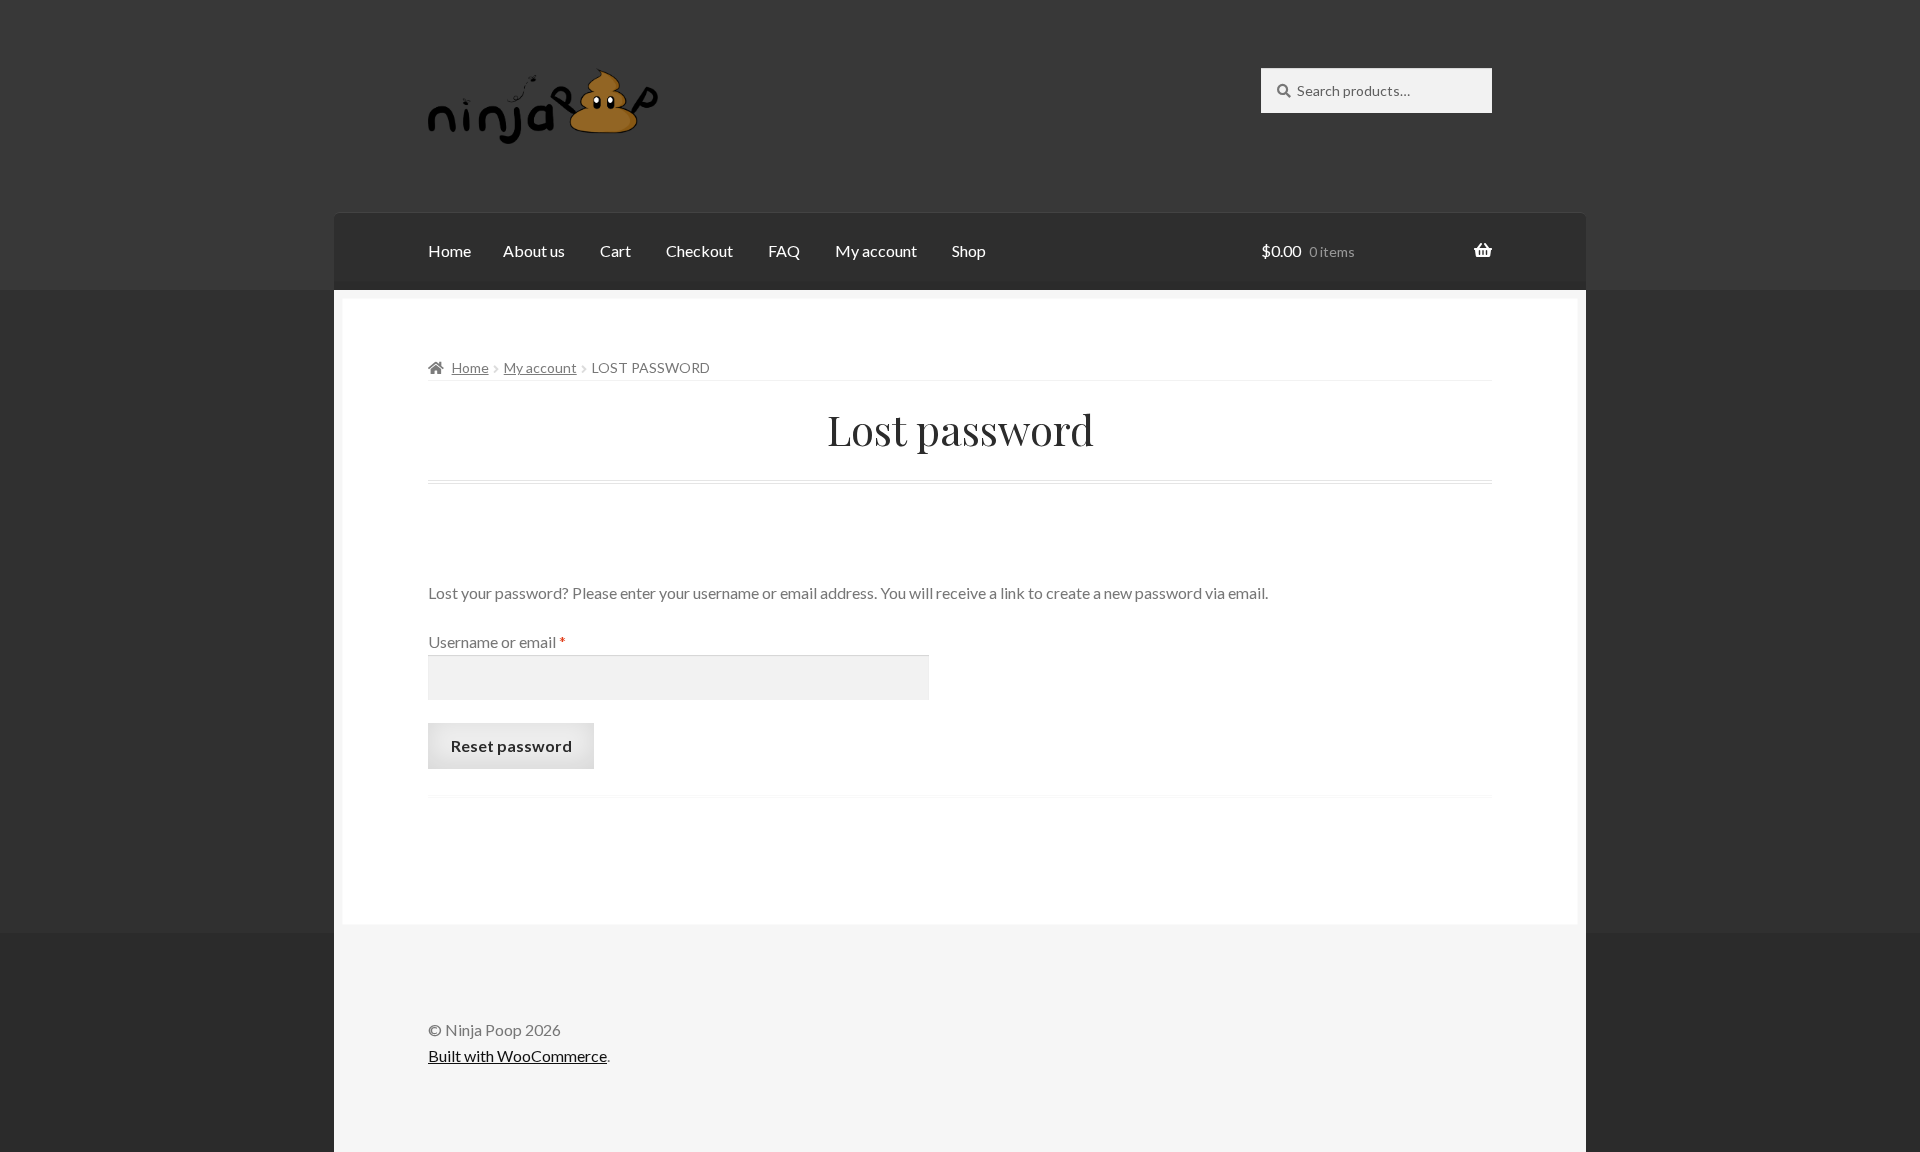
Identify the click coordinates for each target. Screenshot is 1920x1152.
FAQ (784, 250)
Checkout (699, 250)
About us (534, 250)
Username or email (527, 641)
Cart (615, 250)
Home (449, 250)
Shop (969, 250)
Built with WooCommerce (517, 1055)
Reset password (511, 745)
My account (876, 250)
